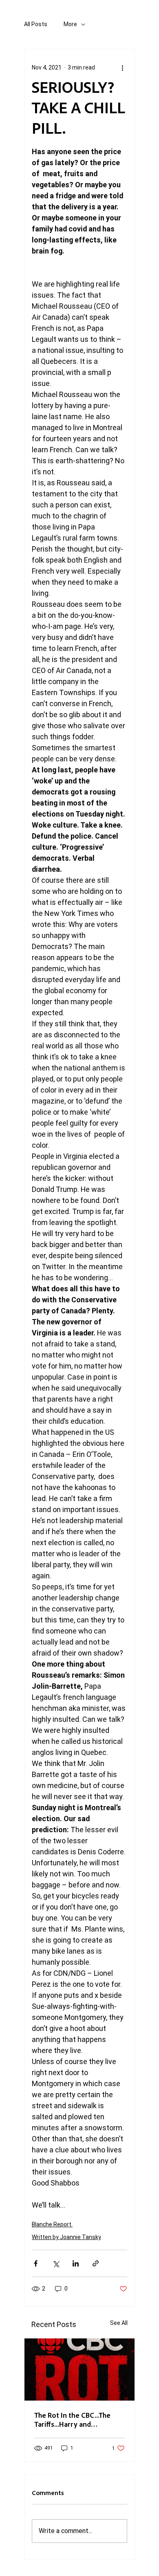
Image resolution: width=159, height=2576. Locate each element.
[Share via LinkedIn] (76, 2263)
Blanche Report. (52, 2224)
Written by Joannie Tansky (66, 2237)
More (70, 24)
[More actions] (122, 67)
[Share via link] (96, 2263)
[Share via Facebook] (36, 2263)
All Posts (36, 24)
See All (119, 2323)
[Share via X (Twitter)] (56, 2263)
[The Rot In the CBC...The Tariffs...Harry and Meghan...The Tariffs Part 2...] (79, 2370)
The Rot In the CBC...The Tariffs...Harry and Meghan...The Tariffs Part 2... (79, 2419)
